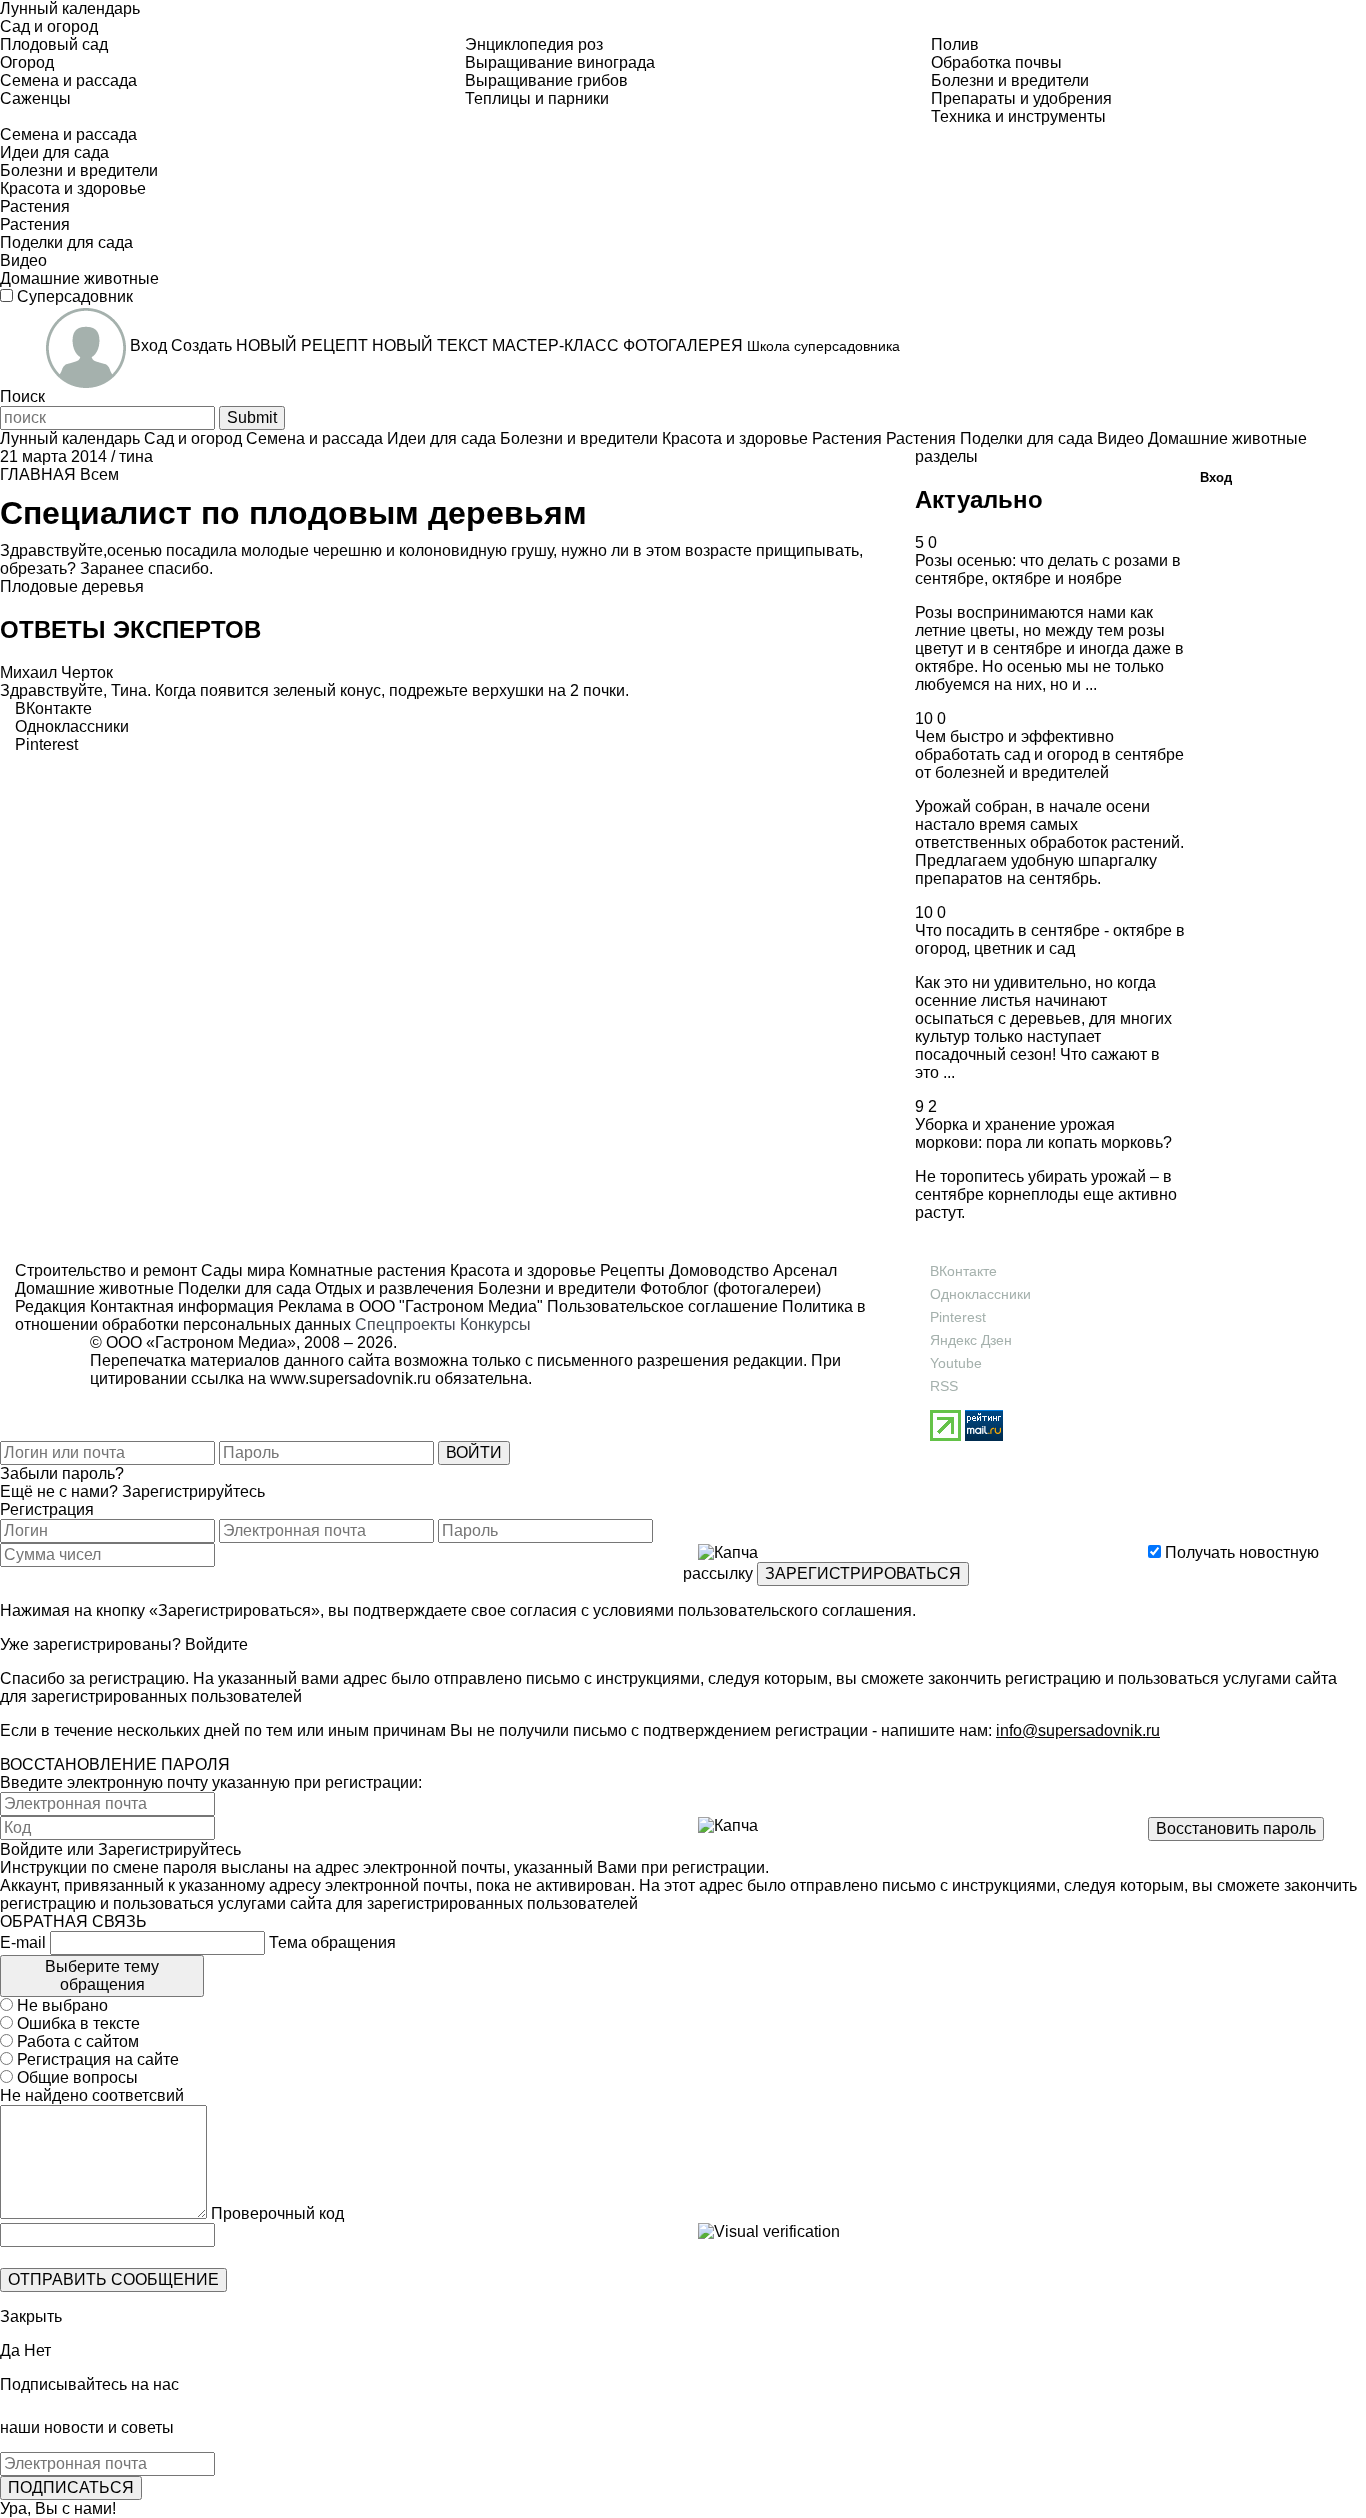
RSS (944, 1386)
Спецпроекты (405, 1324)
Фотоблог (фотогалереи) (728, 1288)
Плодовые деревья (72, 586)
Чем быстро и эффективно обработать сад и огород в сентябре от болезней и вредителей (1049, 754)
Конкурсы (495, 1324)
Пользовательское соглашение (662, 1306)
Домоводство (717, 1270)
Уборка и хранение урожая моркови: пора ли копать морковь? (1043, 1133)
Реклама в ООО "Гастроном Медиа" (410, 1306)
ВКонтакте (963, 1271)
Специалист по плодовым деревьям (293, 513)
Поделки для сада (242, 1288)
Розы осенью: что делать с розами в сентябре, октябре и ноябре (1048, 569)
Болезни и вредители (555, 1288)
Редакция (50, 1306)
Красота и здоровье (521, 1270)
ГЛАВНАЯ (38, 474)
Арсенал (803, 1270)
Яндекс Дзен (971, 1340)
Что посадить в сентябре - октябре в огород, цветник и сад (1050, 939)
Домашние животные (94, 1288)
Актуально (979, 499)
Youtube (956, 1363)
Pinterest (958, 1317)
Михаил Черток (56, 672)
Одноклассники (980, 1294)
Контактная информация (182, 1306)
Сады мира (241, 1270)
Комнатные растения (365, 1270)
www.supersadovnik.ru (350, 1378)
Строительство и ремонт (106, 1270)
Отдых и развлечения (392, 1288)
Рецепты (630, 1270)
